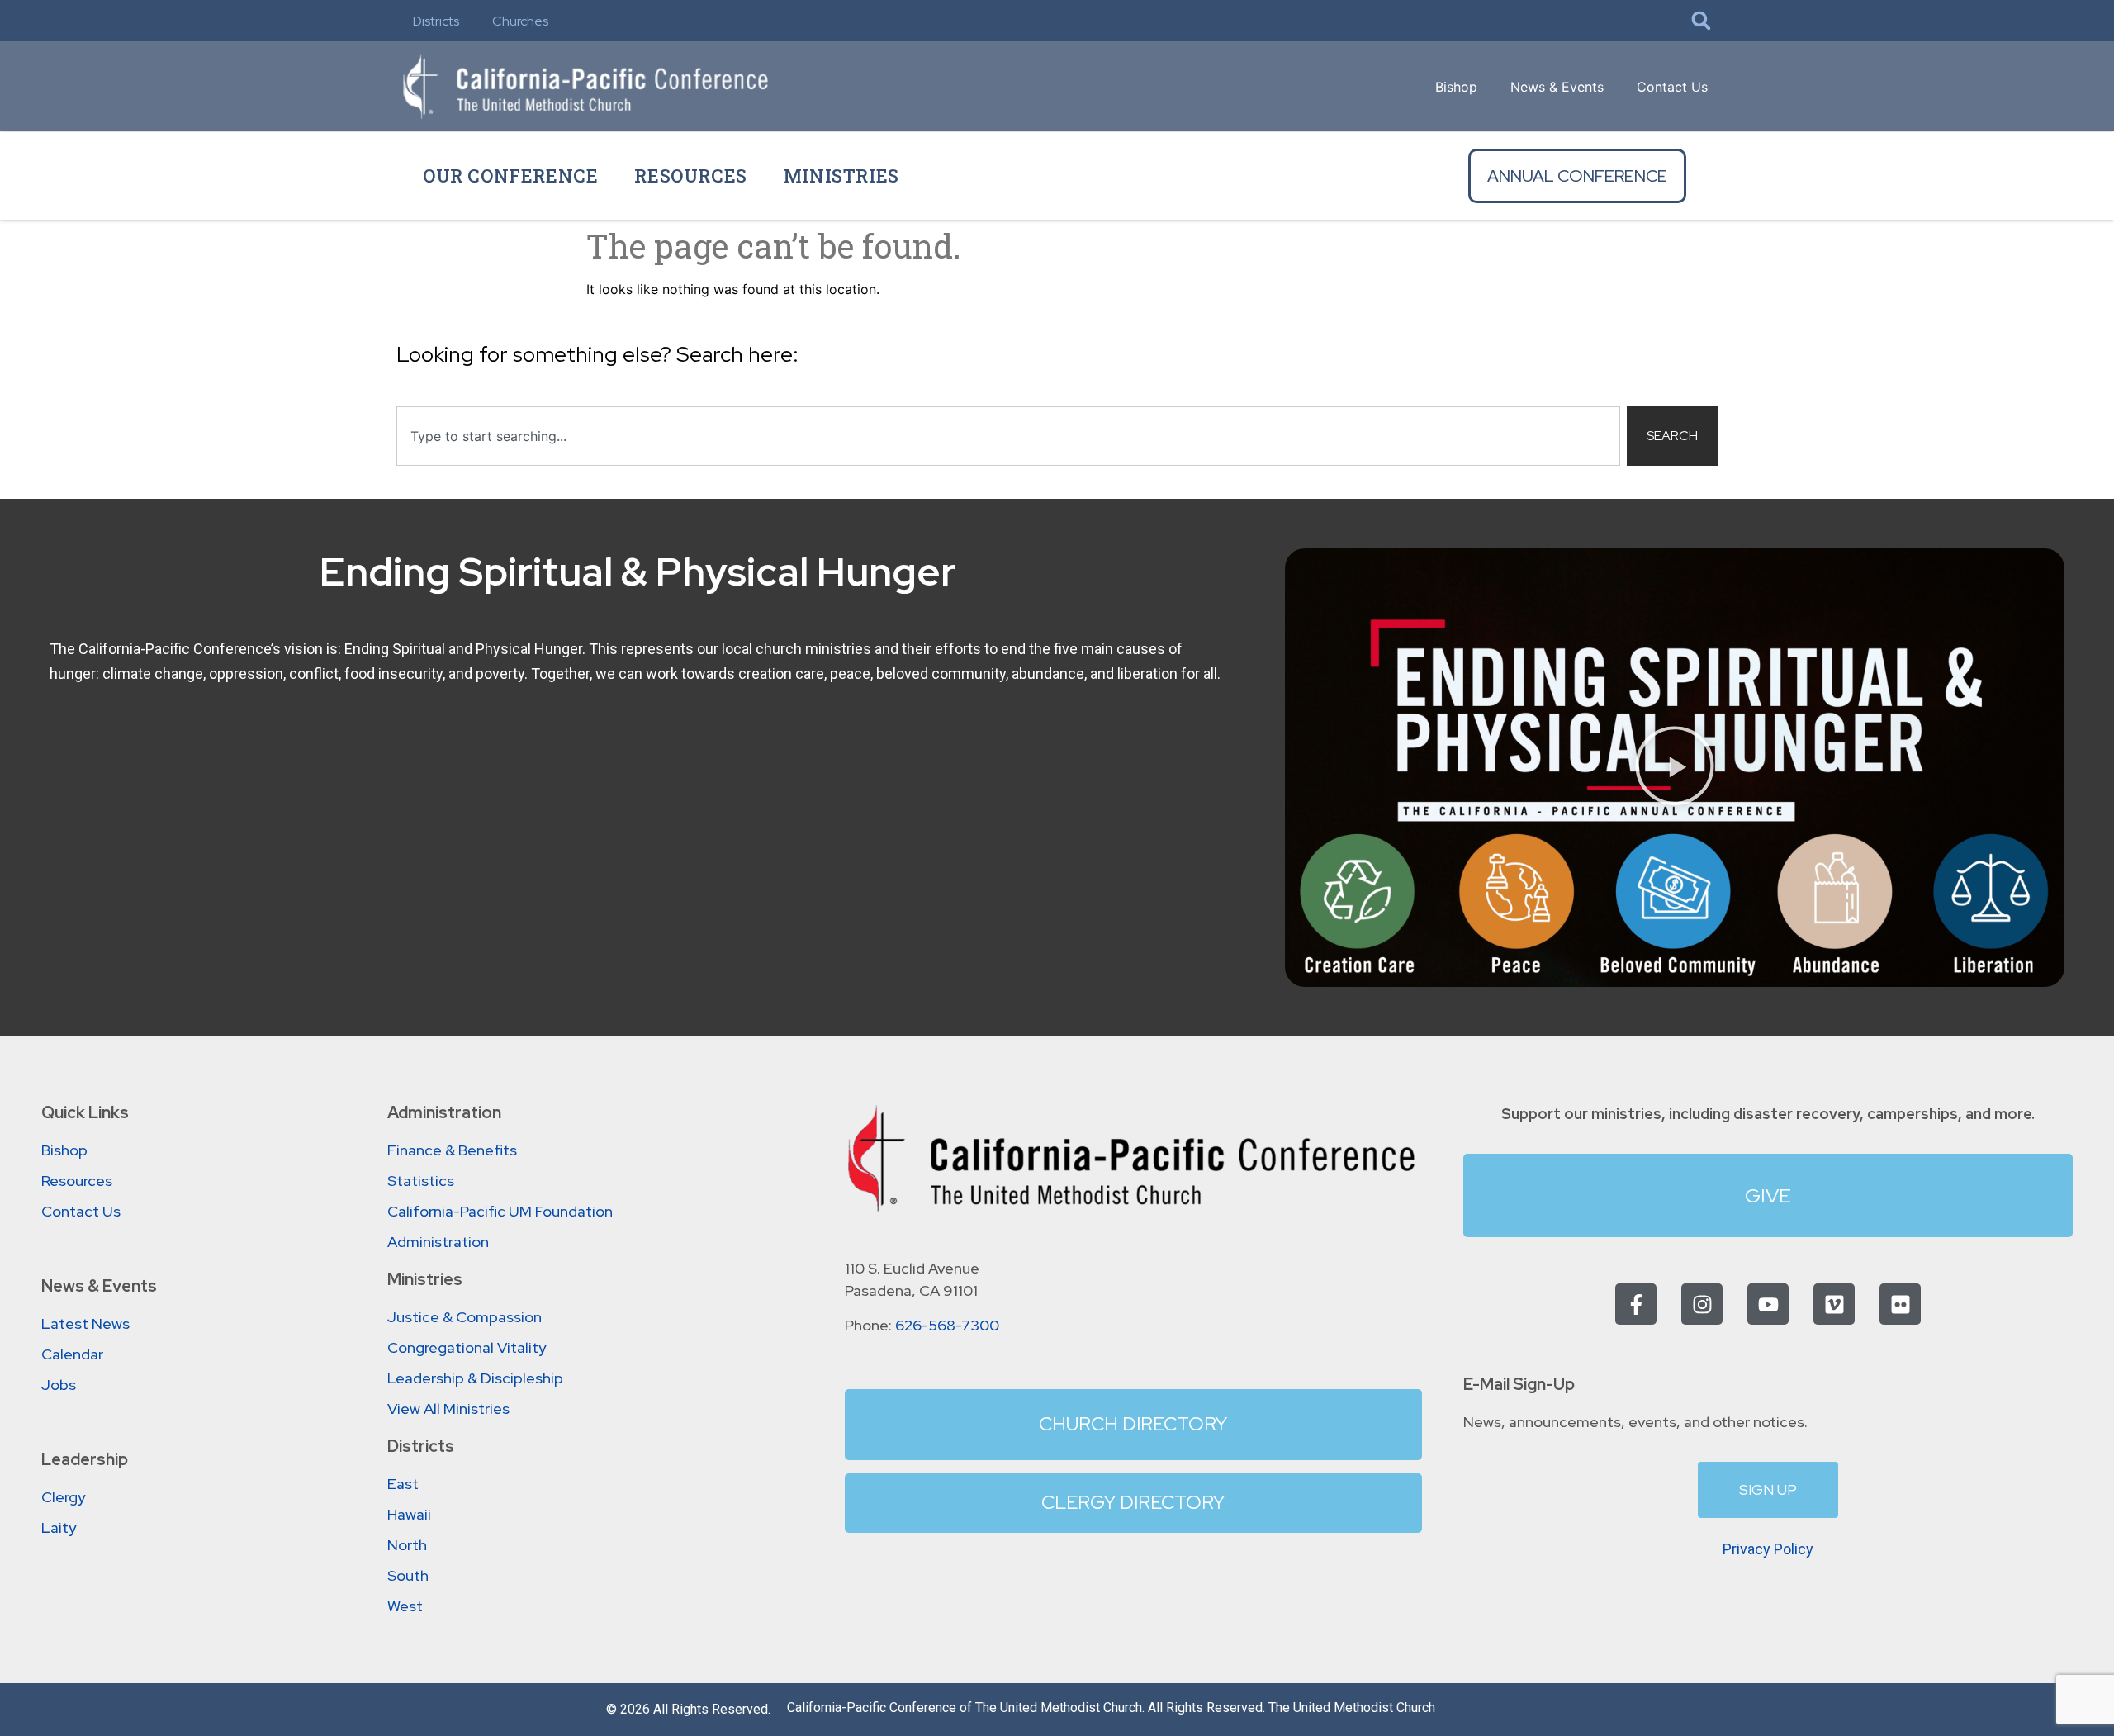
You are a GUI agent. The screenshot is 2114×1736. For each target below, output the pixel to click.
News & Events (1557, 87)
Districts (436, 21)
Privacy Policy (1768, 1549)
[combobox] (1008, 436)
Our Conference (510, 175)
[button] (1701, 21)
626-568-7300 (947, 1325)
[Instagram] (1702, 1304)
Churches (520, 21)
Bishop (1456, 87)
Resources (690, 175)
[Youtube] (1768, 1304)
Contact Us (1672, 87)
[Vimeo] (1834, 1304)
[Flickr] (1900, 1304)
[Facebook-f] (1636, 1304)
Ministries (841, 175)
